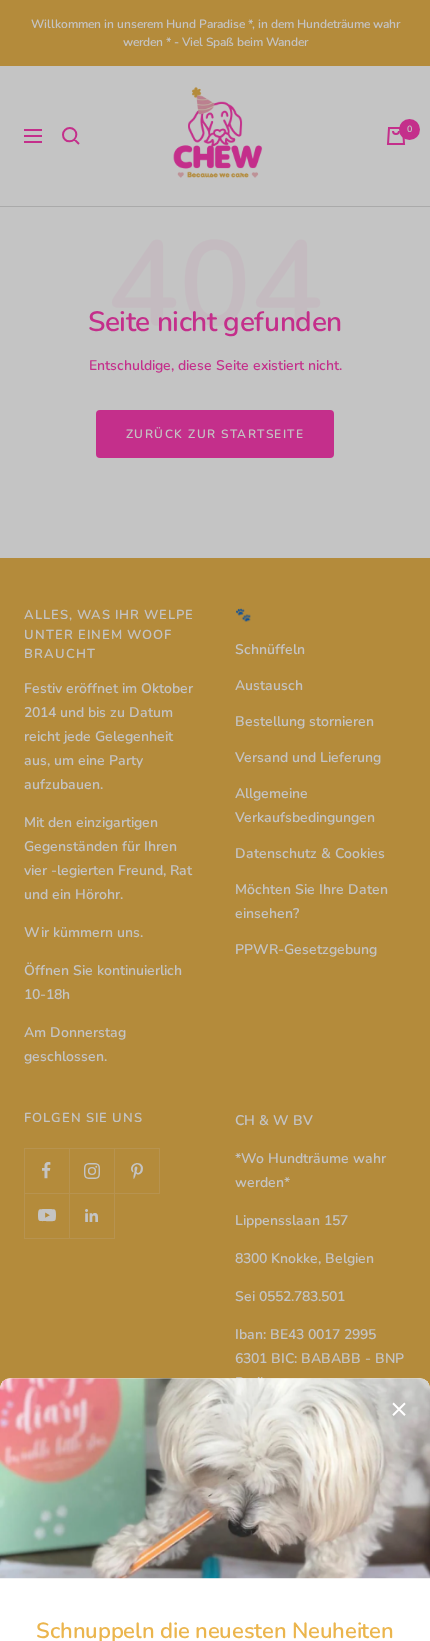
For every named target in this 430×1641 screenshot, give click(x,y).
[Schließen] (399, 1166)
